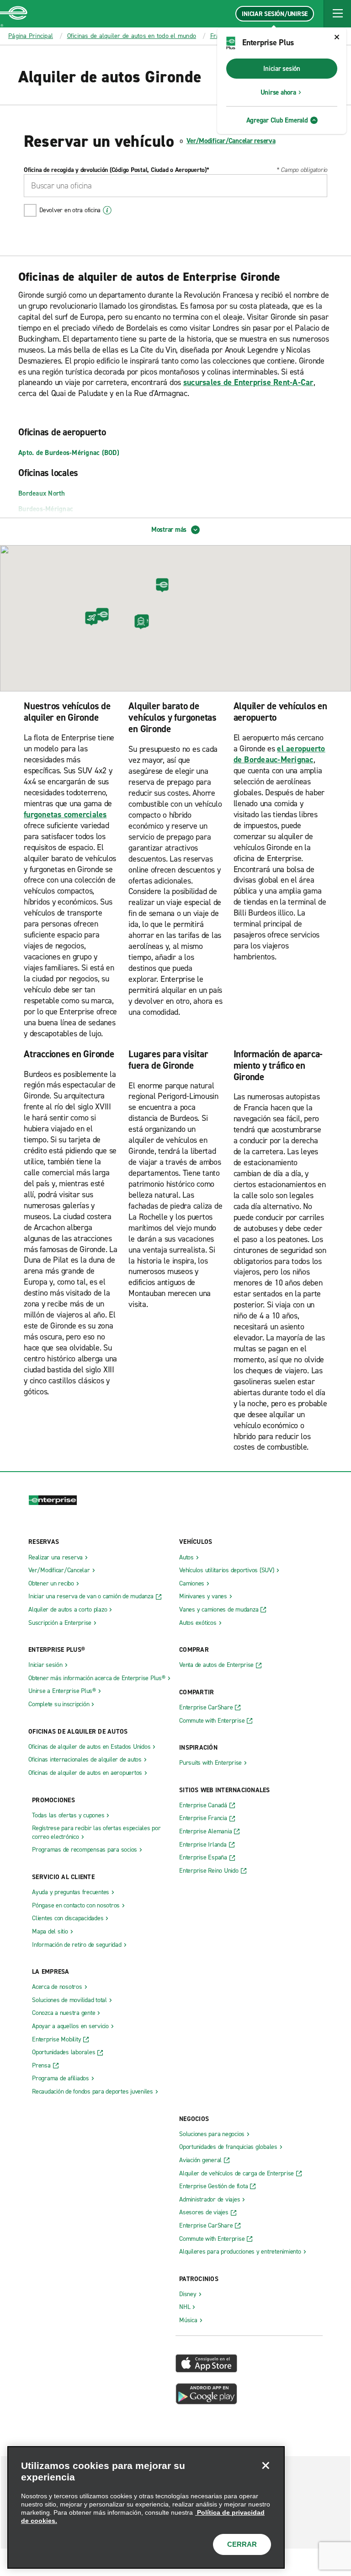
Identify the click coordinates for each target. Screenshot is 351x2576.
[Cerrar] (266, 2465)
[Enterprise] (14, 14)
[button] (337, 14)
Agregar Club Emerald (277, 120)
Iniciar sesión (282, 69)
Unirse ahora (278, 92)
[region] (146, 2507)
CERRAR (242, 2544)
